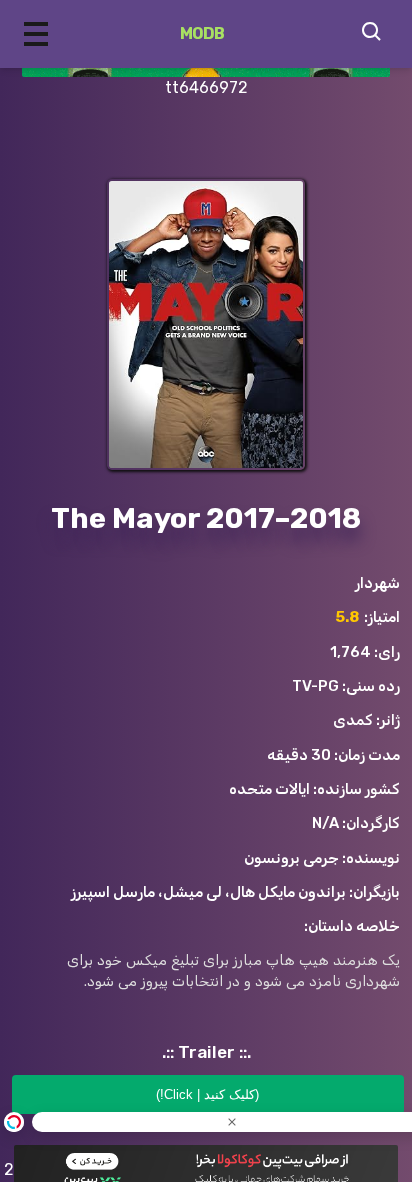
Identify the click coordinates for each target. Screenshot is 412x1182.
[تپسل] (14, 1122)
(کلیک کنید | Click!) (207, 1094)
